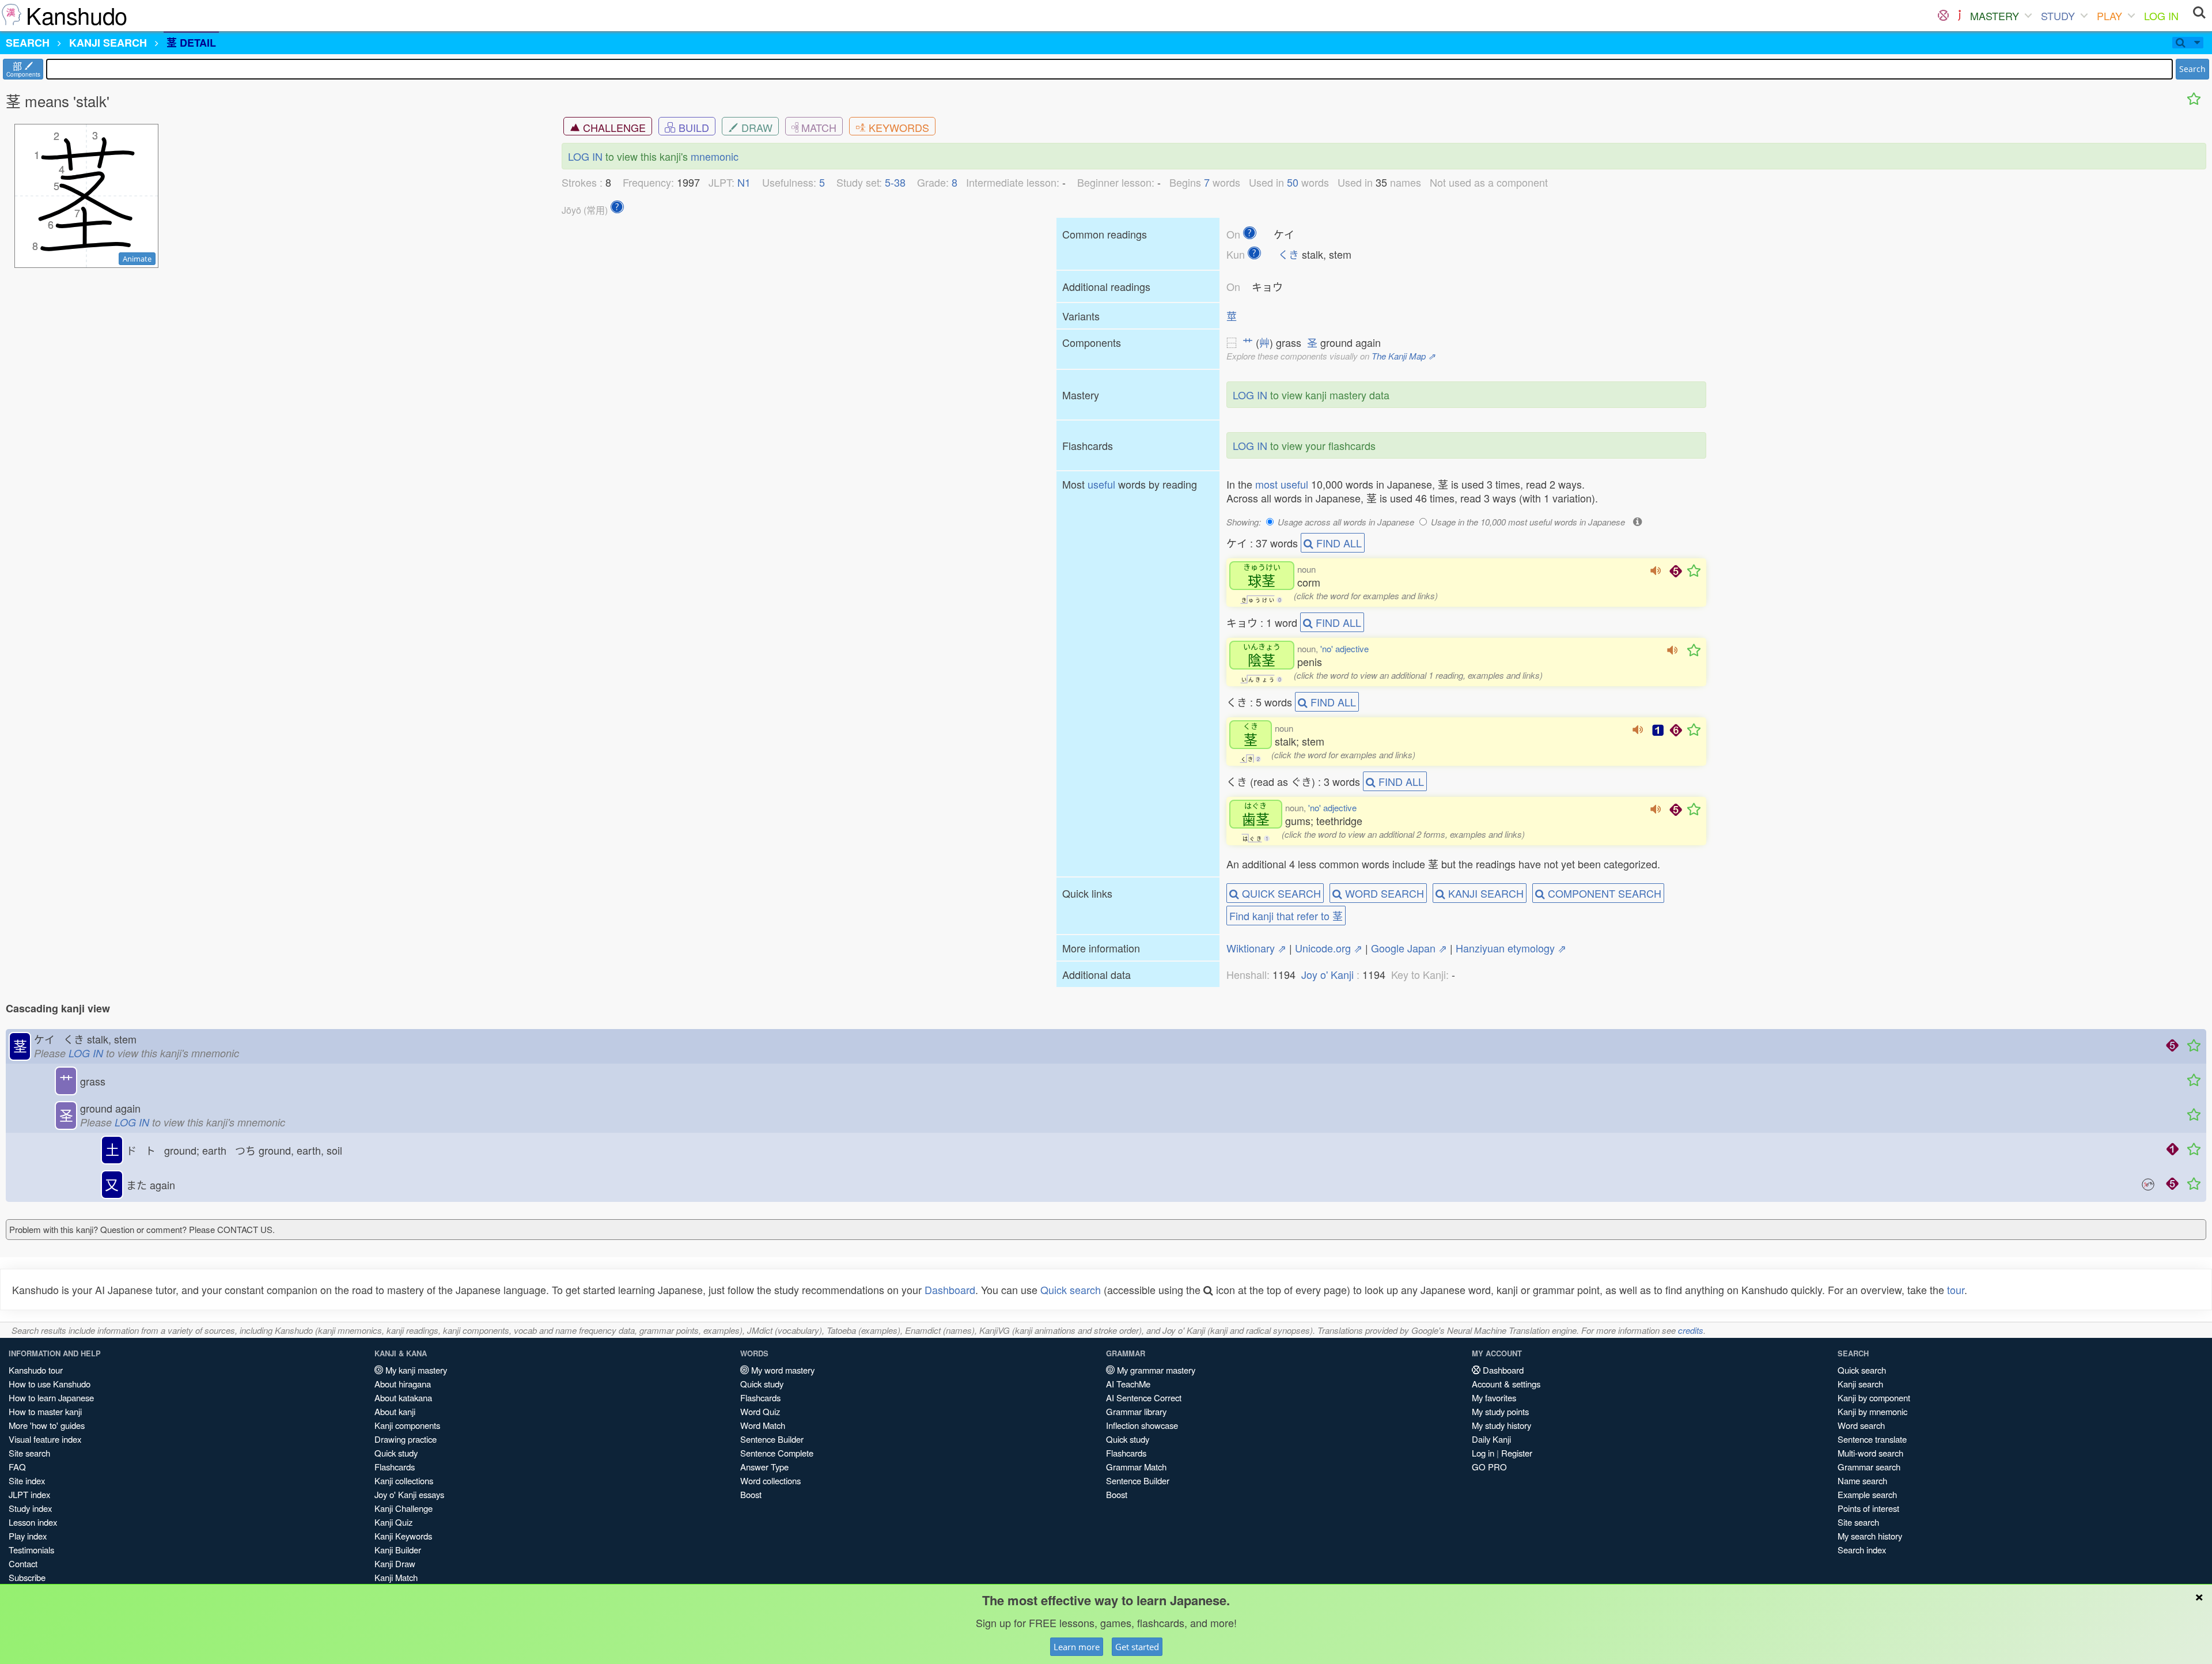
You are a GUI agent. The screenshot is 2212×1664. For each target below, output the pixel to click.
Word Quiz (760, 1411)
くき (1289, 254)
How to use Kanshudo (50, 1384)
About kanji (395, 1411)
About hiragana (403, 1384)
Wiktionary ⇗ (1256, 948)
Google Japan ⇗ (1409, 948)
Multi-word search (1870, 1453)
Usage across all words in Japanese (1346, 522)
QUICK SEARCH (1280, 893)
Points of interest (1868, 1508)
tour (1956, 1289)
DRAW (755, 127)
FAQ (17, 1467)
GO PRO (1489, 1467)
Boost (751, 1494)
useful (1101, 484)
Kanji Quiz (393, 1522)
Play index (28, 1536)
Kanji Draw (395, 1563)
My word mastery (782, 1370)
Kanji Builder (398, 1550)
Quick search (1071, 1289)
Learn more (1077, 1647)
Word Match (763, 1425)
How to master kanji (45, 1411)
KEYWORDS (897, 127)
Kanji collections (404, 1480)
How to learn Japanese (51, 1398)
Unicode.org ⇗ (1329, 948)
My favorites (1494, 1398)
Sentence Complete (777, 1453)
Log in (1483, 1453)
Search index (1862, 1550)
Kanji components (407, 1425)
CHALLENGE (613, 127)
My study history (1501, 1425)
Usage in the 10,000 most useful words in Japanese (1528, 522)
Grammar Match (1136, 1467)
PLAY (2109, 16)
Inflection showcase (1142, 1425)
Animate (137, 259)
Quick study (396, 1453)
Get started (1137, 1647)
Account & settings (1506, 1384)
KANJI (108, 43)
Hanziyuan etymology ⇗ (1511, 948)
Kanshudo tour (36, 1370)
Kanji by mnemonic (1872, 1411)
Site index (27, 1480)
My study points (1500, 1411)
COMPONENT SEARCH (1603, 893)
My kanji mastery (415, 1370)
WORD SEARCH (1383, 893)
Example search (1867, 1494)
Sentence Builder (772, 1439)
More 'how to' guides (47, 1425)
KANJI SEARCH (1484, 893)
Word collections (770, 1480)
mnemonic (715, 156)
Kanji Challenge (404, 1508)
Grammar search (1869, 1467)
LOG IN (2161, 16)
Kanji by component (1874, 1398)
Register (1517, 1453)
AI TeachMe (1128, 1384)
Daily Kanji (1491, 1439)
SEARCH (28, 43)
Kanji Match (396, 1577)
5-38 (895, 182)
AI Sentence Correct (1144, 1398)
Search (2192, 69)
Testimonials (31, 1550)
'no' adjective (1344, 648)
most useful (1282, 484)
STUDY (2058, 16)
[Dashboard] (1943, 16)
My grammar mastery (1155, 1370)
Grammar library (1136, 1411)
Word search (1861, 1425)
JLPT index (29, 1494)
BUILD (692, 127)
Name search (1862, 1480)
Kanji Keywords (403, 1536)
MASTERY (1995, 16)
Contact (23, 1563)
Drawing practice (406, 1439)
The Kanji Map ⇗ (1404, 356)
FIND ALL (1338, 543)
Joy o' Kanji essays (409, 1494)
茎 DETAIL (191, 43)
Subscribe (27, 1577)
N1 (744, 182)
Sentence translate (1872, 1439)
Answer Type (764, 1467)
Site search (29, 1453)
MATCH (817, 127)
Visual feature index (45, 1439)
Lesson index (33, 1522)
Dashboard (950, 1289)
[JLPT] (1959, 16)
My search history (1870, 1536)
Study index (30, 1508)
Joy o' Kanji (1327, 974)
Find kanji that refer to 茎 (1286, 916)
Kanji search (1860, 1384)
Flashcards (395, 1467)
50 (1293, 182)
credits (1691, 1330)
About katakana (403, 1398)
